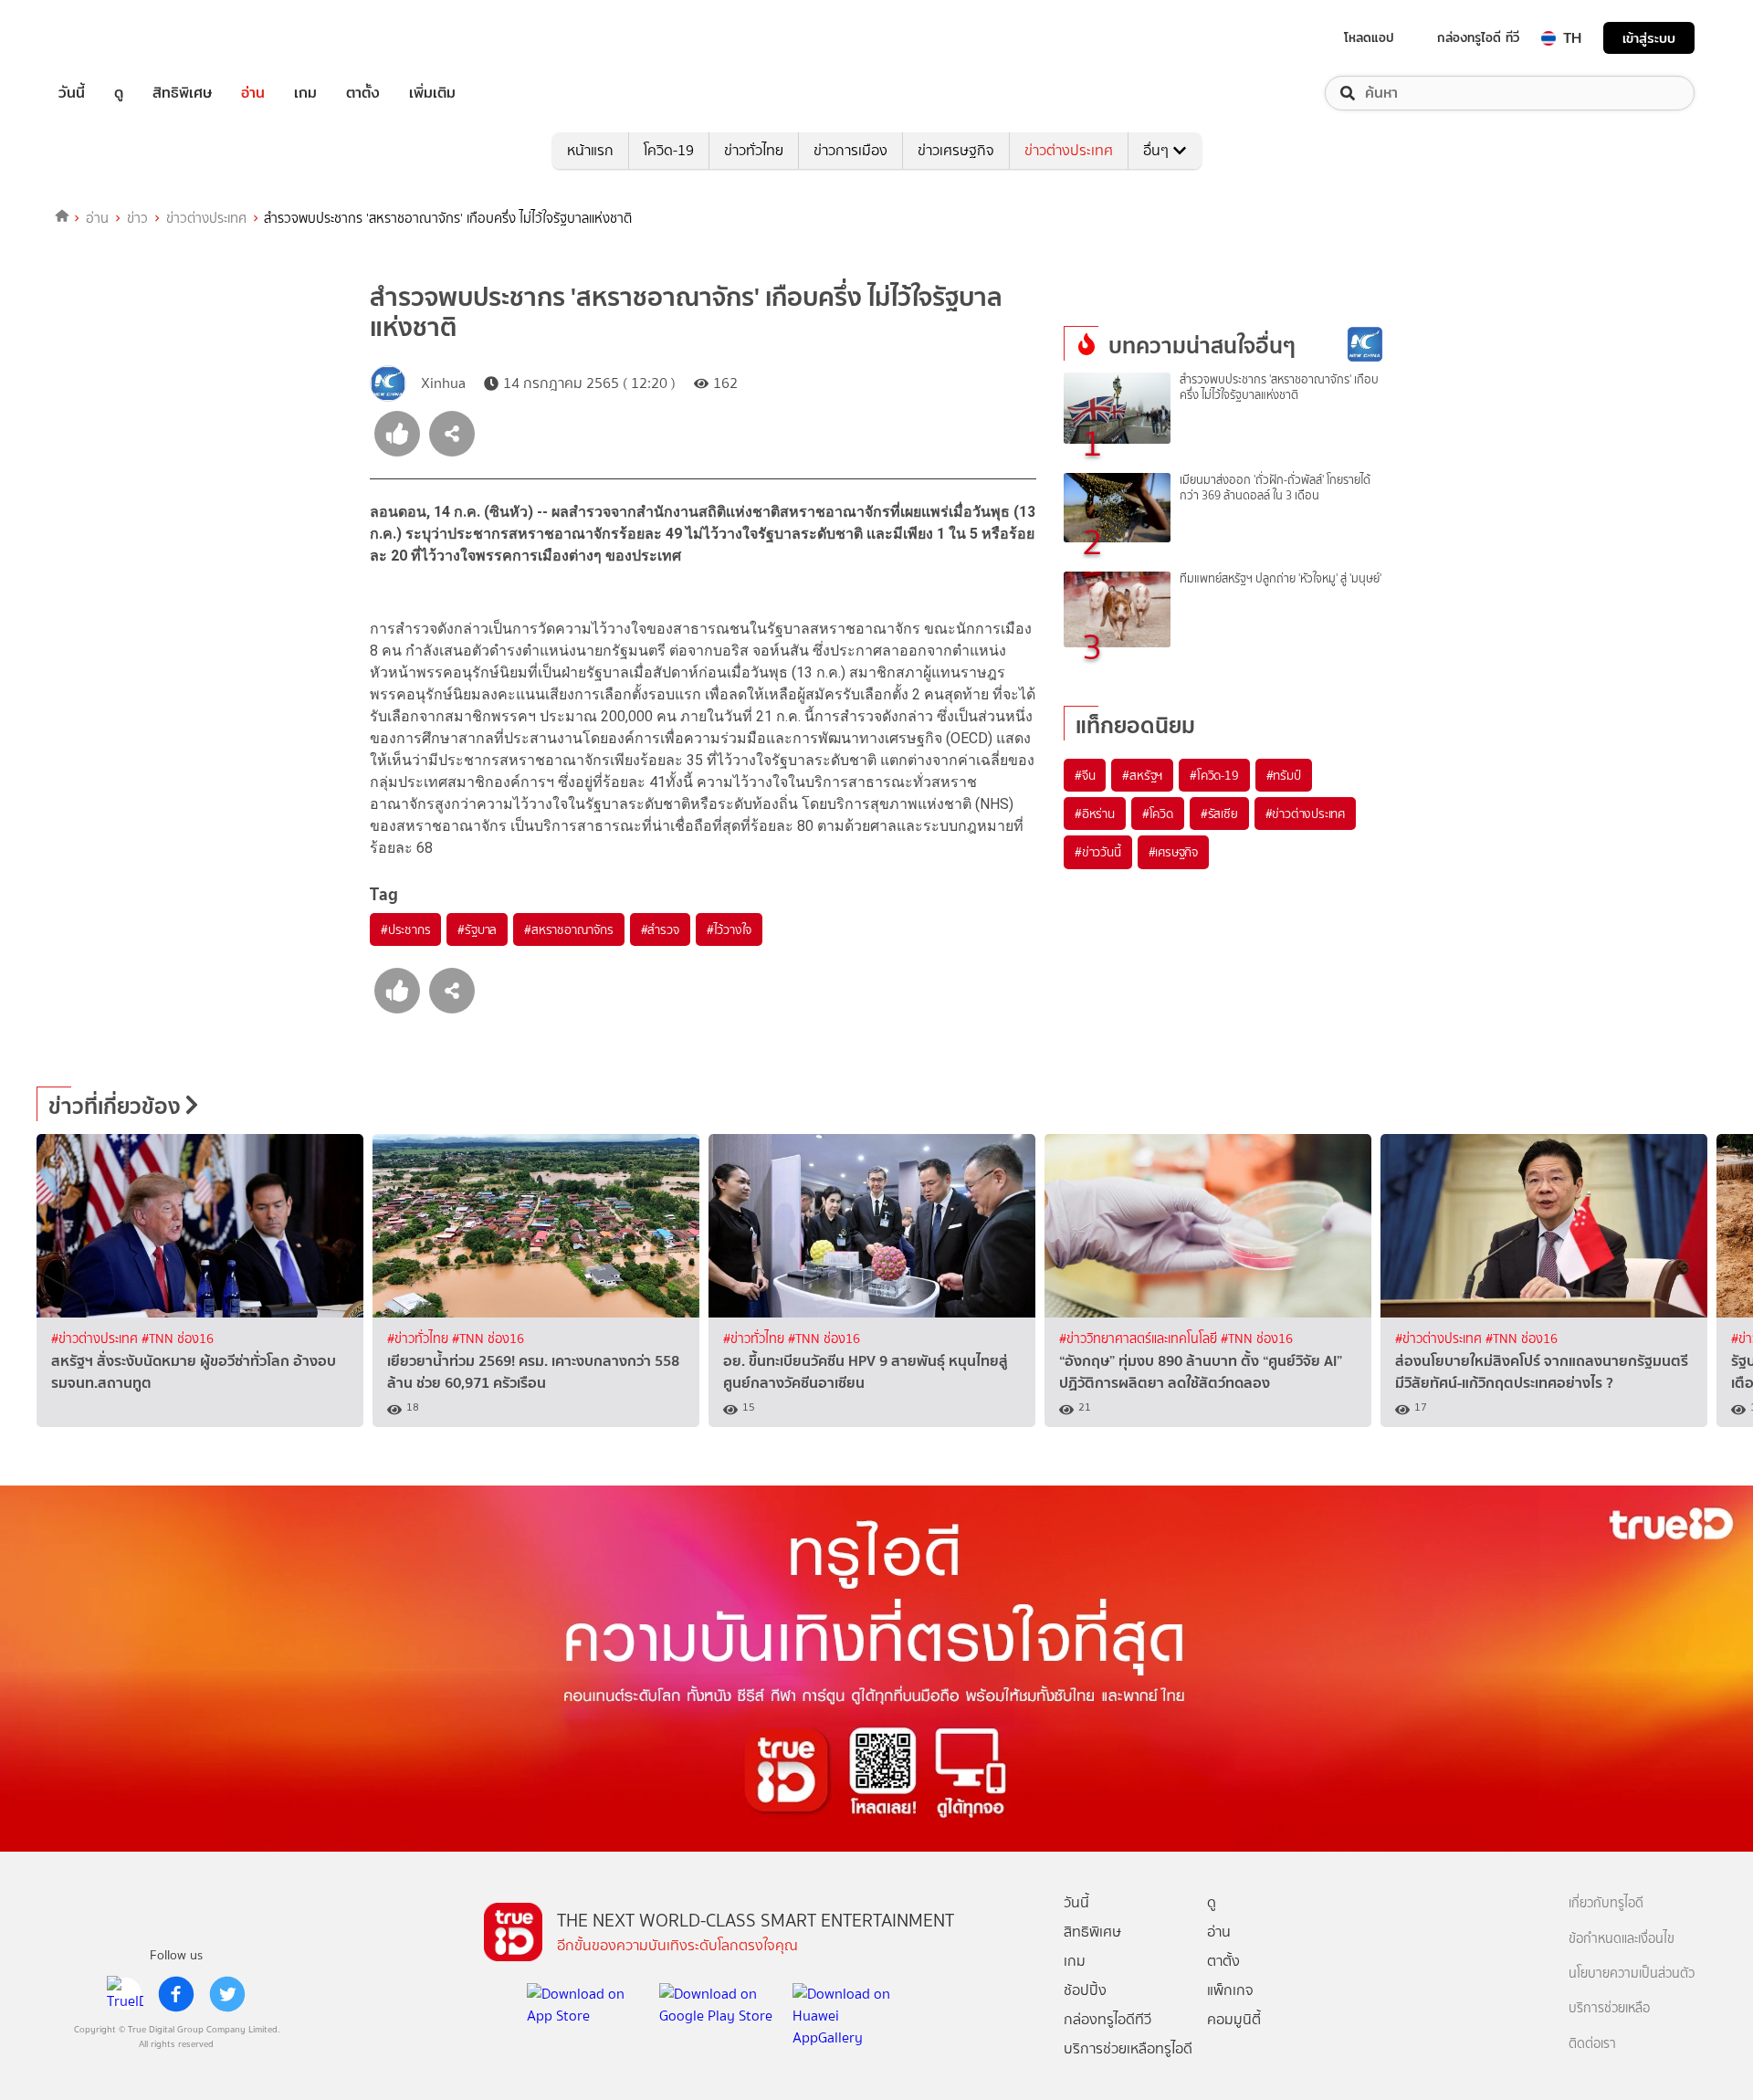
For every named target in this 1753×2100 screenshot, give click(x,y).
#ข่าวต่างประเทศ (1305, 814)
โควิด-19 (669, 150)
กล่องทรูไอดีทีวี (1107, 2019)
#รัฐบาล (477, 929)
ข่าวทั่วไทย (754, 150)
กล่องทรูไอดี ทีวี (1478, 37)
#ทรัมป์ (1284, 775)
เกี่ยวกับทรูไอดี (1606, 1903)
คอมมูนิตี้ (1234, 2019)
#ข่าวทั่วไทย (420, 1339)
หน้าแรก (590, 150)
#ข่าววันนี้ (1098, 852)
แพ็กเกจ (1230, 1990)
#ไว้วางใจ (729, 929)
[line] (125, 1994)
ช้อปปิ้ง (1085, 1990)
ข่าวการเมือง (850, 150)
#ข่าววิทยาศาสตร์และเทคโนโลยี (1140, 1339)
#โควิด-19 (1214, 775)
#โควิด (1158, 814)
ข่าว (137, 218)
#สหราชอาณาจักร (568, 929)
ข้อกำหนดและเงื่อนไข (1622, 1939)
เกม (305, 93)
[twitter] (227, 1994)
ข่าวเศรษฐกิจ (956, 150)
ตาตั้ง (363, 93)
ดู (119, 93)
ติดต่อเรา (1592, 2044)
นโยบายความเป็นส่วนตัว (1632, 1974)
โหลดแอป (1369, 37)
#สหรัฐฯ (1142, 775)
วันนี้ (72, 93)
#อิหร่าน (1095, 814)
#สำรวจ (660, 929)
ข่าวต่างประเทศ (1069, 150)
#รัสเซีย (1219, 814)
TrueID (113, 38)
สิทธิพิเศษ (182, 93)
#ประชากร (405, 929)
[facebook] (176, 1994)
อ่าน (253, 93)
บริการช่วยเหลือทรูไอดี (1128, 2048)
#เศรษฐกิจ (1173, 852)
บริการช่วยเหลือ (1609, 2008)
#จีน (1085, 775)
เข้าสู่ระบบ (1649, 38)
